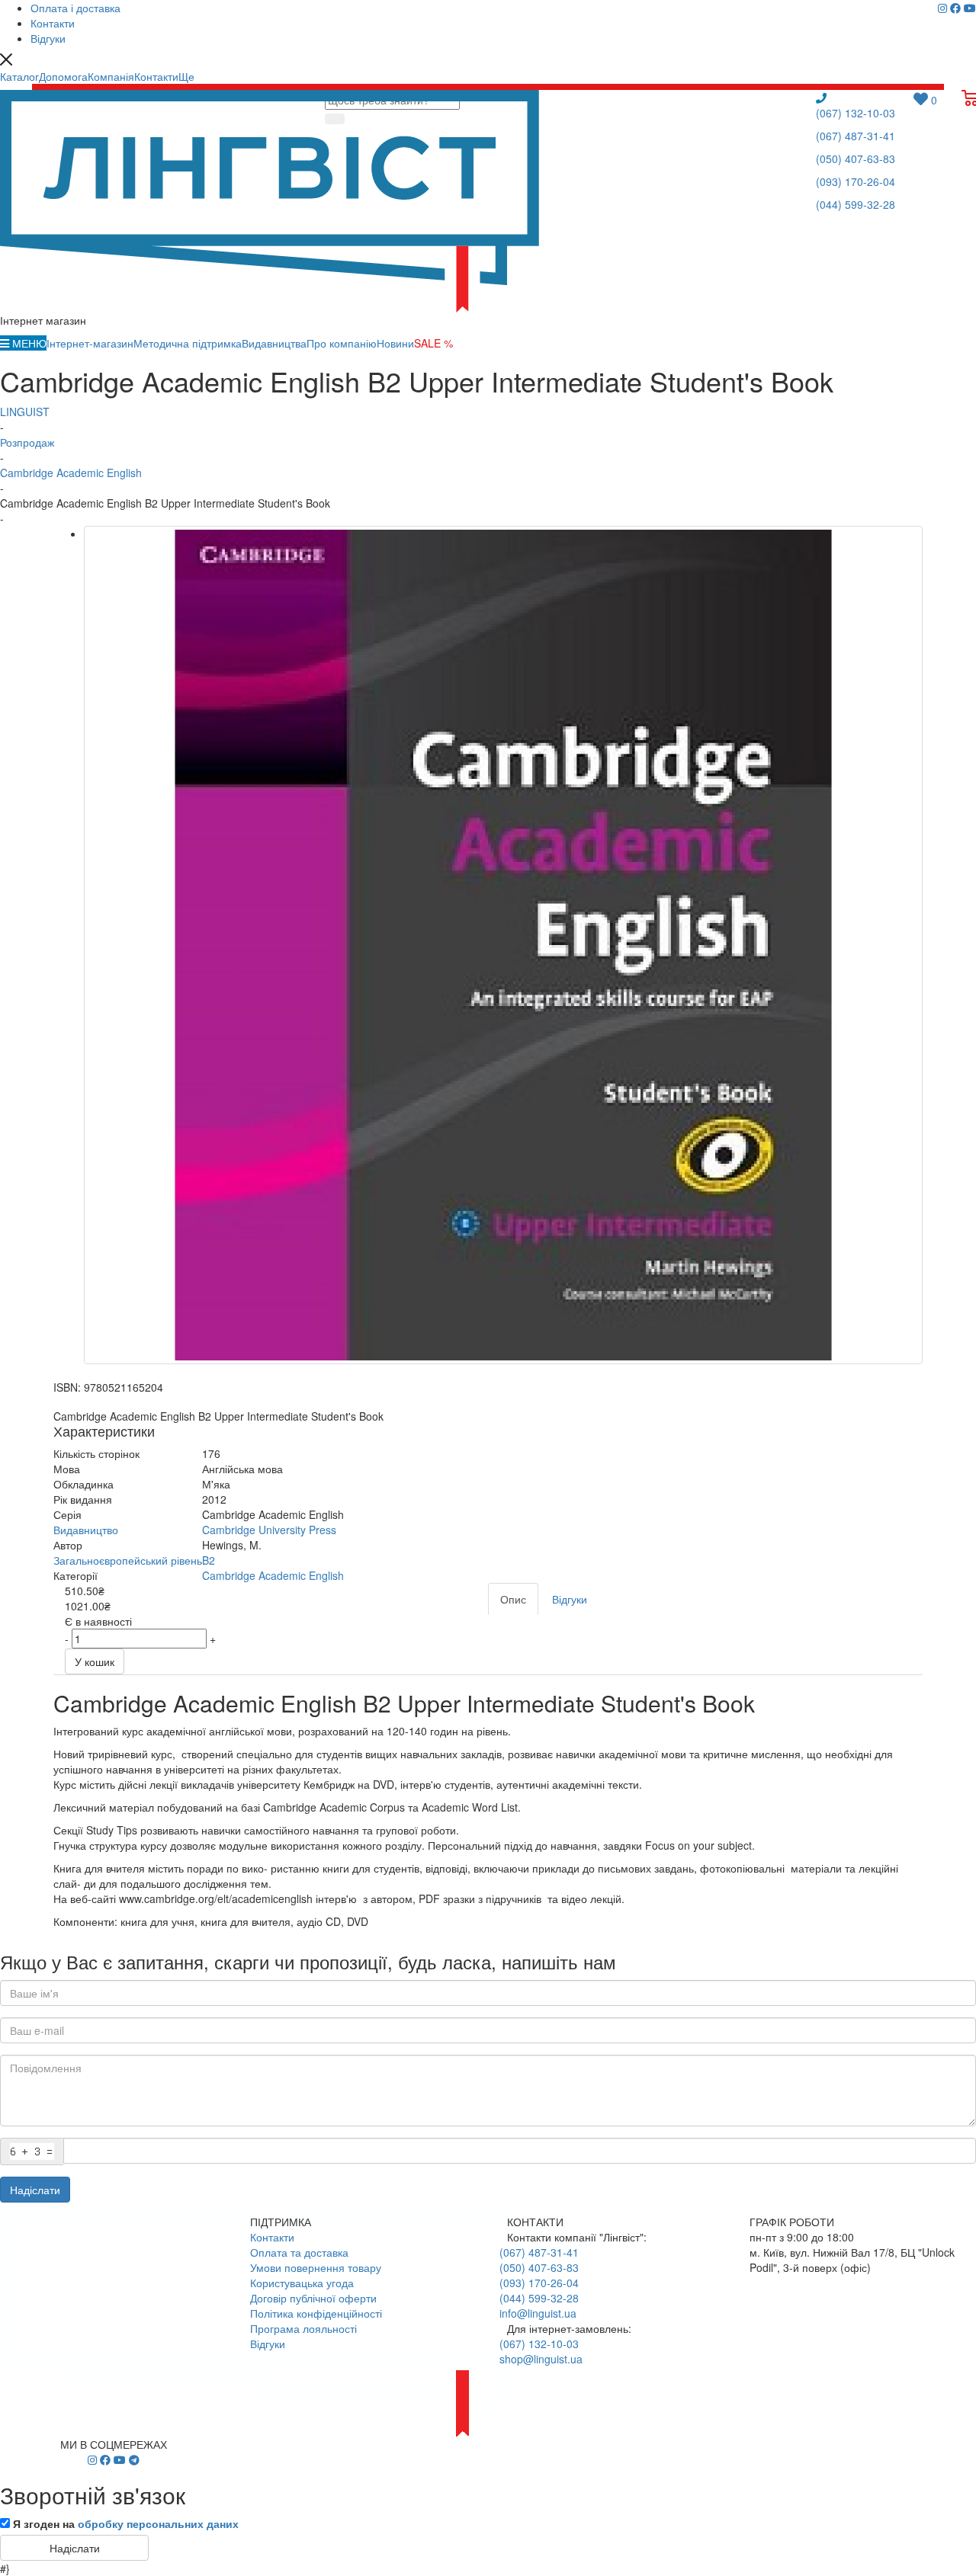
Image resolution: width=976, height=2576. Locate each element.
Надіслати (35, 2190)
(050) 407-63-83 (856, 159)
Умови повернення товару (316, 2267)
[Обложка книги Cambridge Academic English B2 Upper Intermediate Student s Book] (503, 945)
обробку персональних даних (158, 2523)
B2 (209, 1560)
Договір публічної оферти (313, 2298)
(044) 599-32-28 (856, 204)
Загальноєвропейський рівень (128, 1560)
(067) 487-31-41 (856, 136)
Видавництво (86, 1530)
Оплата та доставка (299, 2252)
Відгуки (268, 2344)
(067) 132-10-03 (856, 113)
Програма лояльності (303, 2328)
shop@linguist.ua (541, 2359)
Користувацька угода (302, 2283)
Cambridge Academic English (273, 1575)
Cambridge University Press (269, 1530)
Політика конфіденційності (316, 2313)
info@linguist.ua (538, 2313)
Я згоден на (126, 2523)
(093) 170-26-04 (856, 181)
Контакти (272, 2237)
